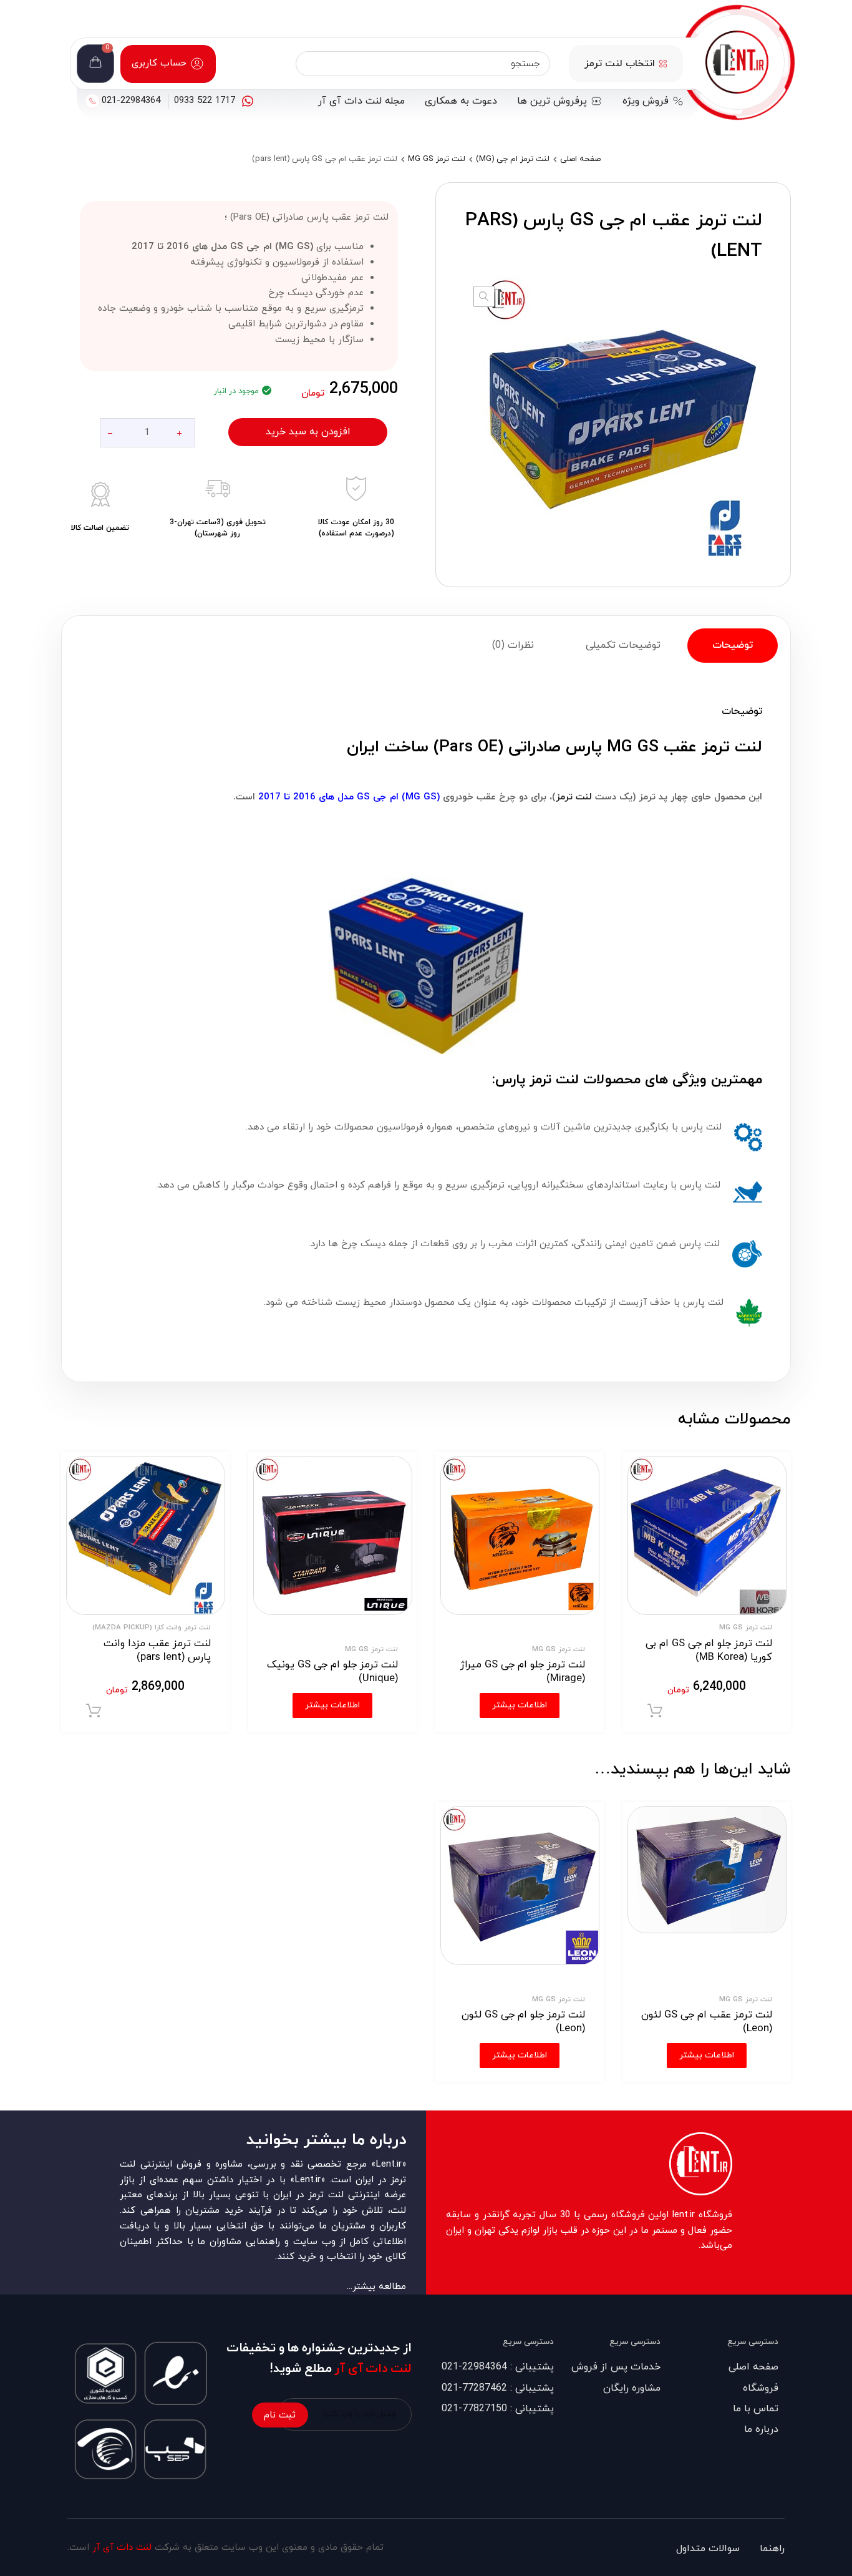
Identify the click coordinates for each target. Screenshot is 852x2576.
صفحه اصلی (580, 159)
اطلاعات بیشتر (707, 2055)
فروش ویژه (646, 101)
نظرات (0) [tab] (513, 645)
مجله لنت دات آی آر (361, 101)
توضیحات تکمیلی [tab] (623, 645)
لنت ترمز (574, 797)
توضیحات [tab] (733, 645)
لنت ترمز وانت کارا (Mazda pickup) (152, 1627)
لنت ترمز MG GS (437, 159)
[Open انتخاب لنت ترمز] (663, 64)
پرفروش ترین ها (552, 101)
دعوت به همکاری (461, 101)
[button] (484, 296)
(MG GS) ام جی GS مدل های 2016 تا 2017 (349, 797)
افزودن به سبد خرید (308, 432)
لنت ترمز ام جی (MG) (513, 159)
